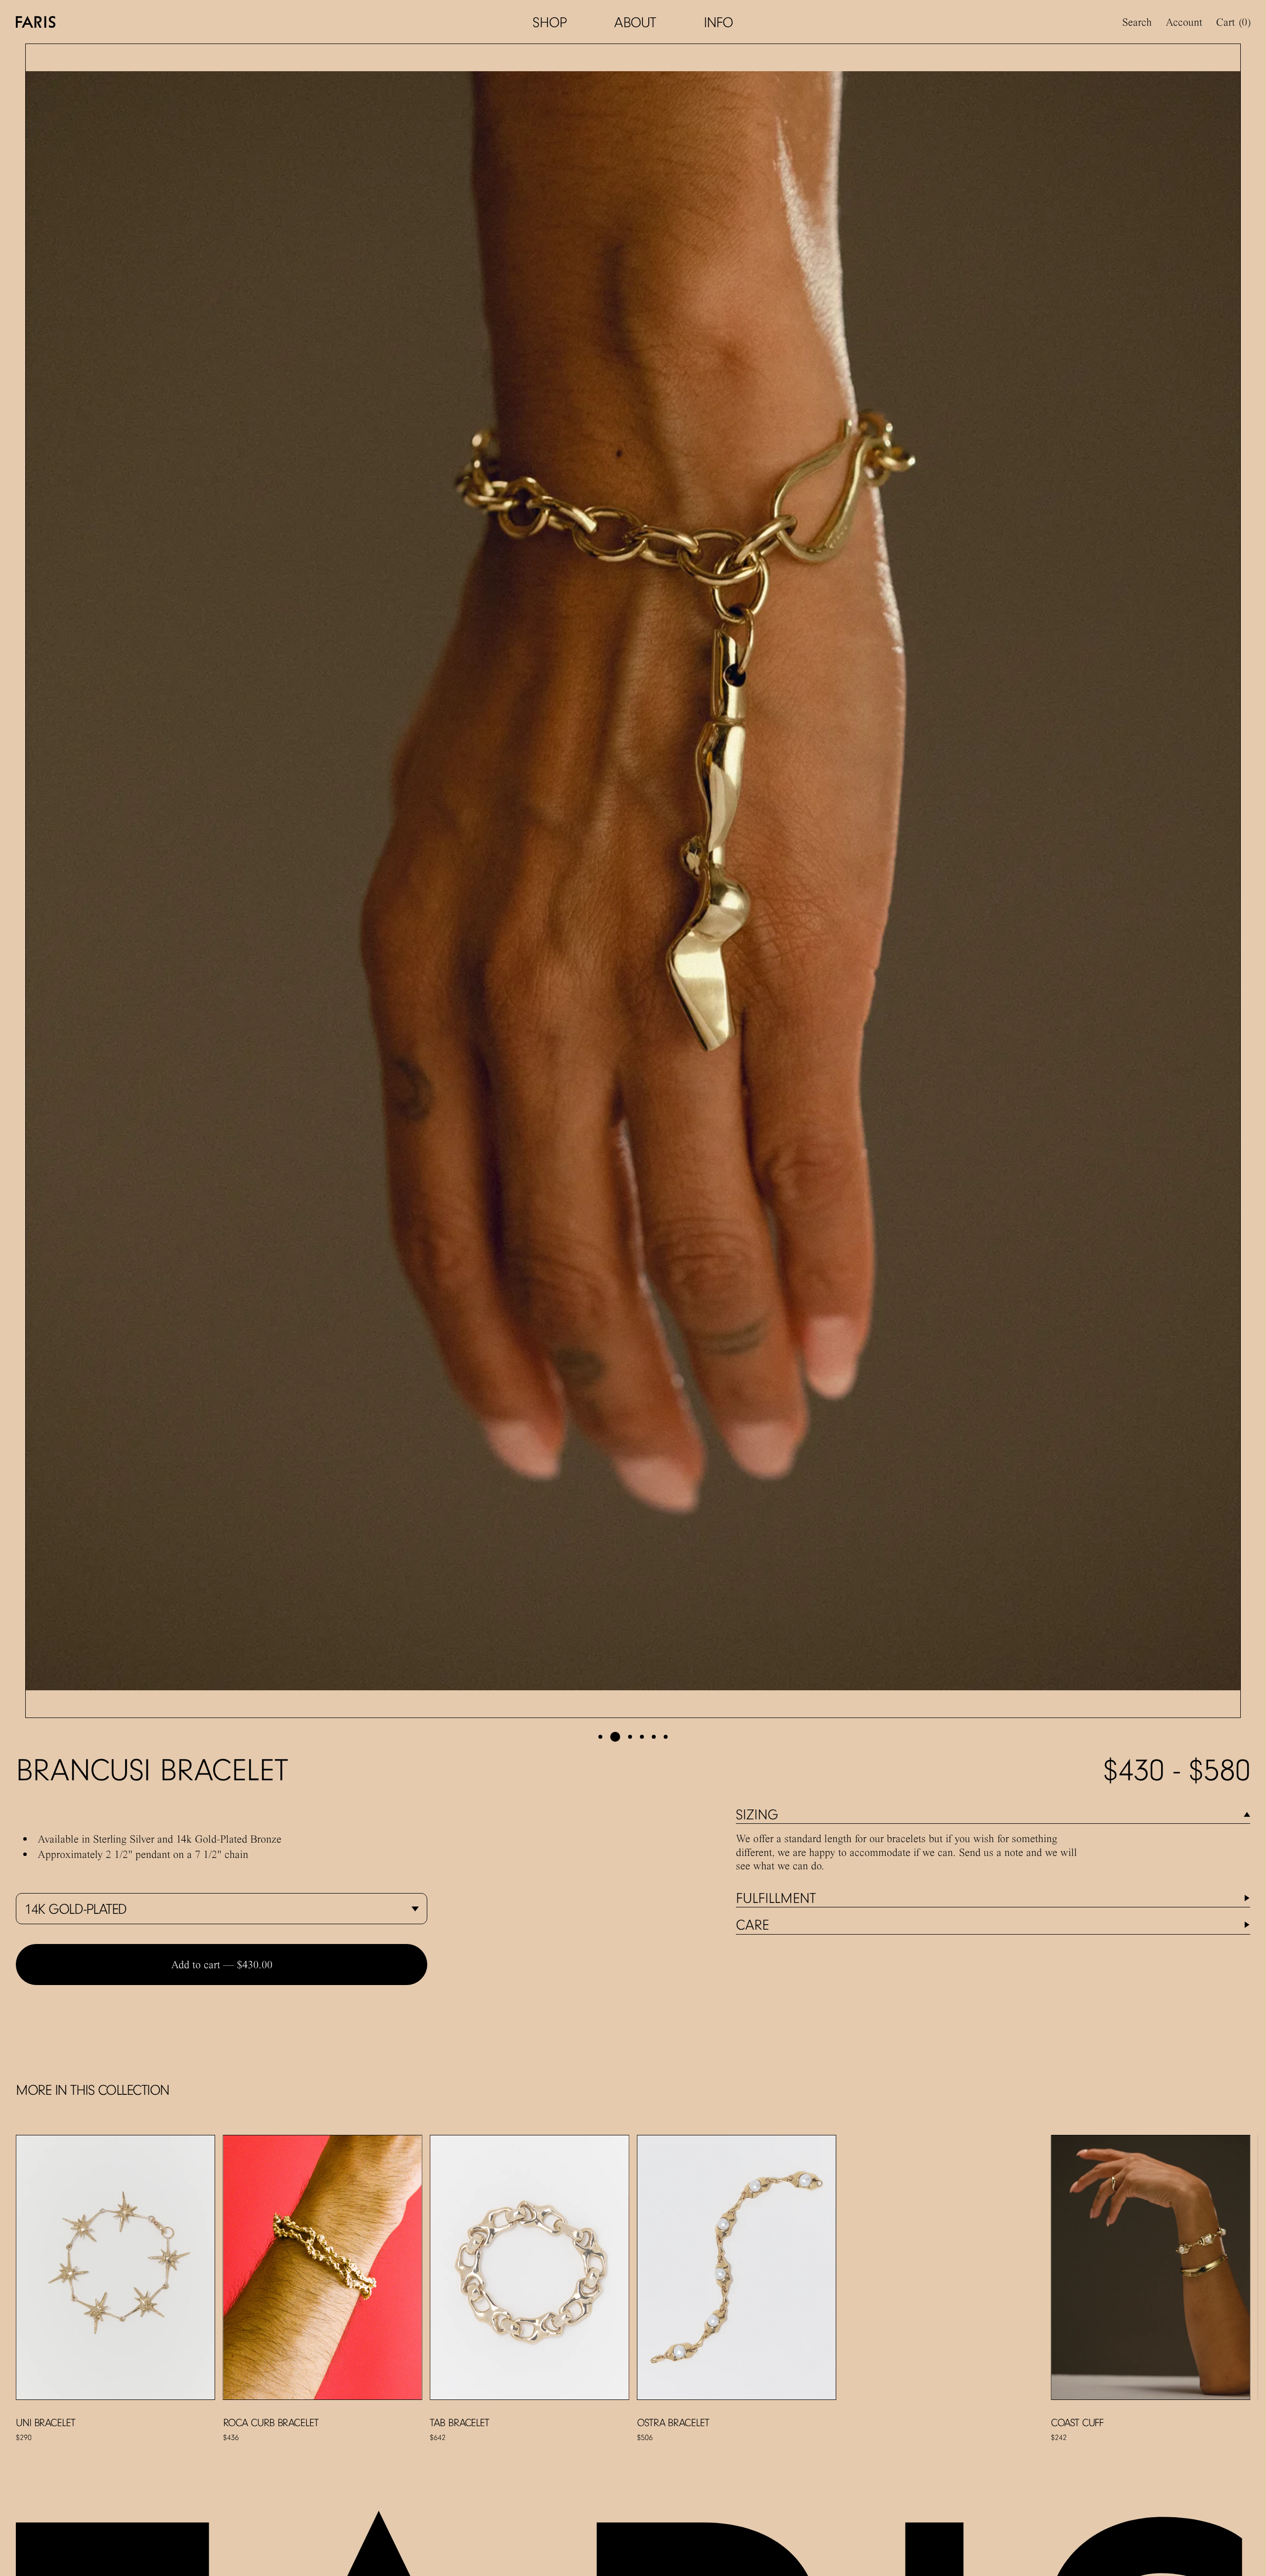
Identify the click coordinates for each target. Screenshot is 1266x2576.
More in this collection (92, 2090)
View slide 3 (630, 1737)
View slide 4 (642, 1737)
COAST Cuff (1077, 2422)
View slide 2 (615, 1737)
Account (1184, 22)
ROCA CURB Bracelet (271, 2422)
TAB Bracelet (459, 2422)
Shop (550, 22)
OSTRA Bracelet (673, 2422)
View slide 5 (654, 1737)
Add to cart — (222, 1964)
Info (719, 22)
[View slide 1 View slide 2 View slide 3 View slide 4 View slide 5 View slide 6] (633, 881)
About (635, 22)
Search (1137, 22)
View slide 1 (600, 1737)
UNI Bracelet (45, 2422)
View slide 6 (666, 1737)
